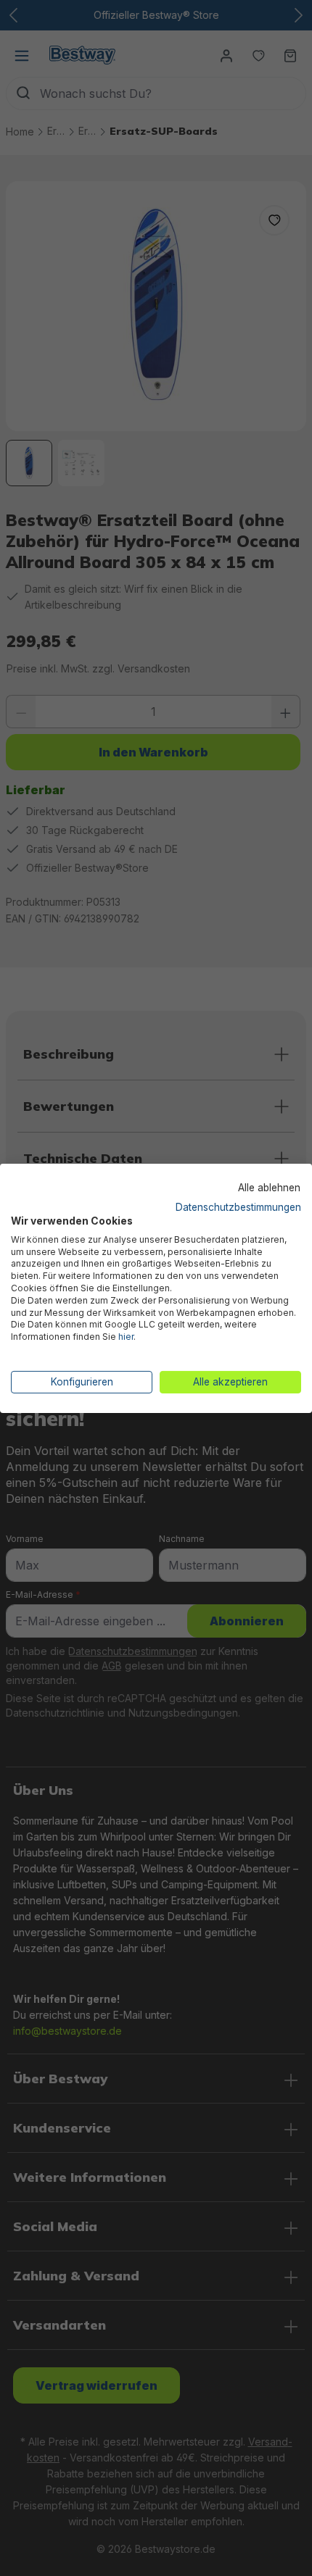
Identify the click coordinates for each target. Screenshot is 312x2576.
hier (126, 1337)
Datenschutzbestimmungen (238, 1207)
